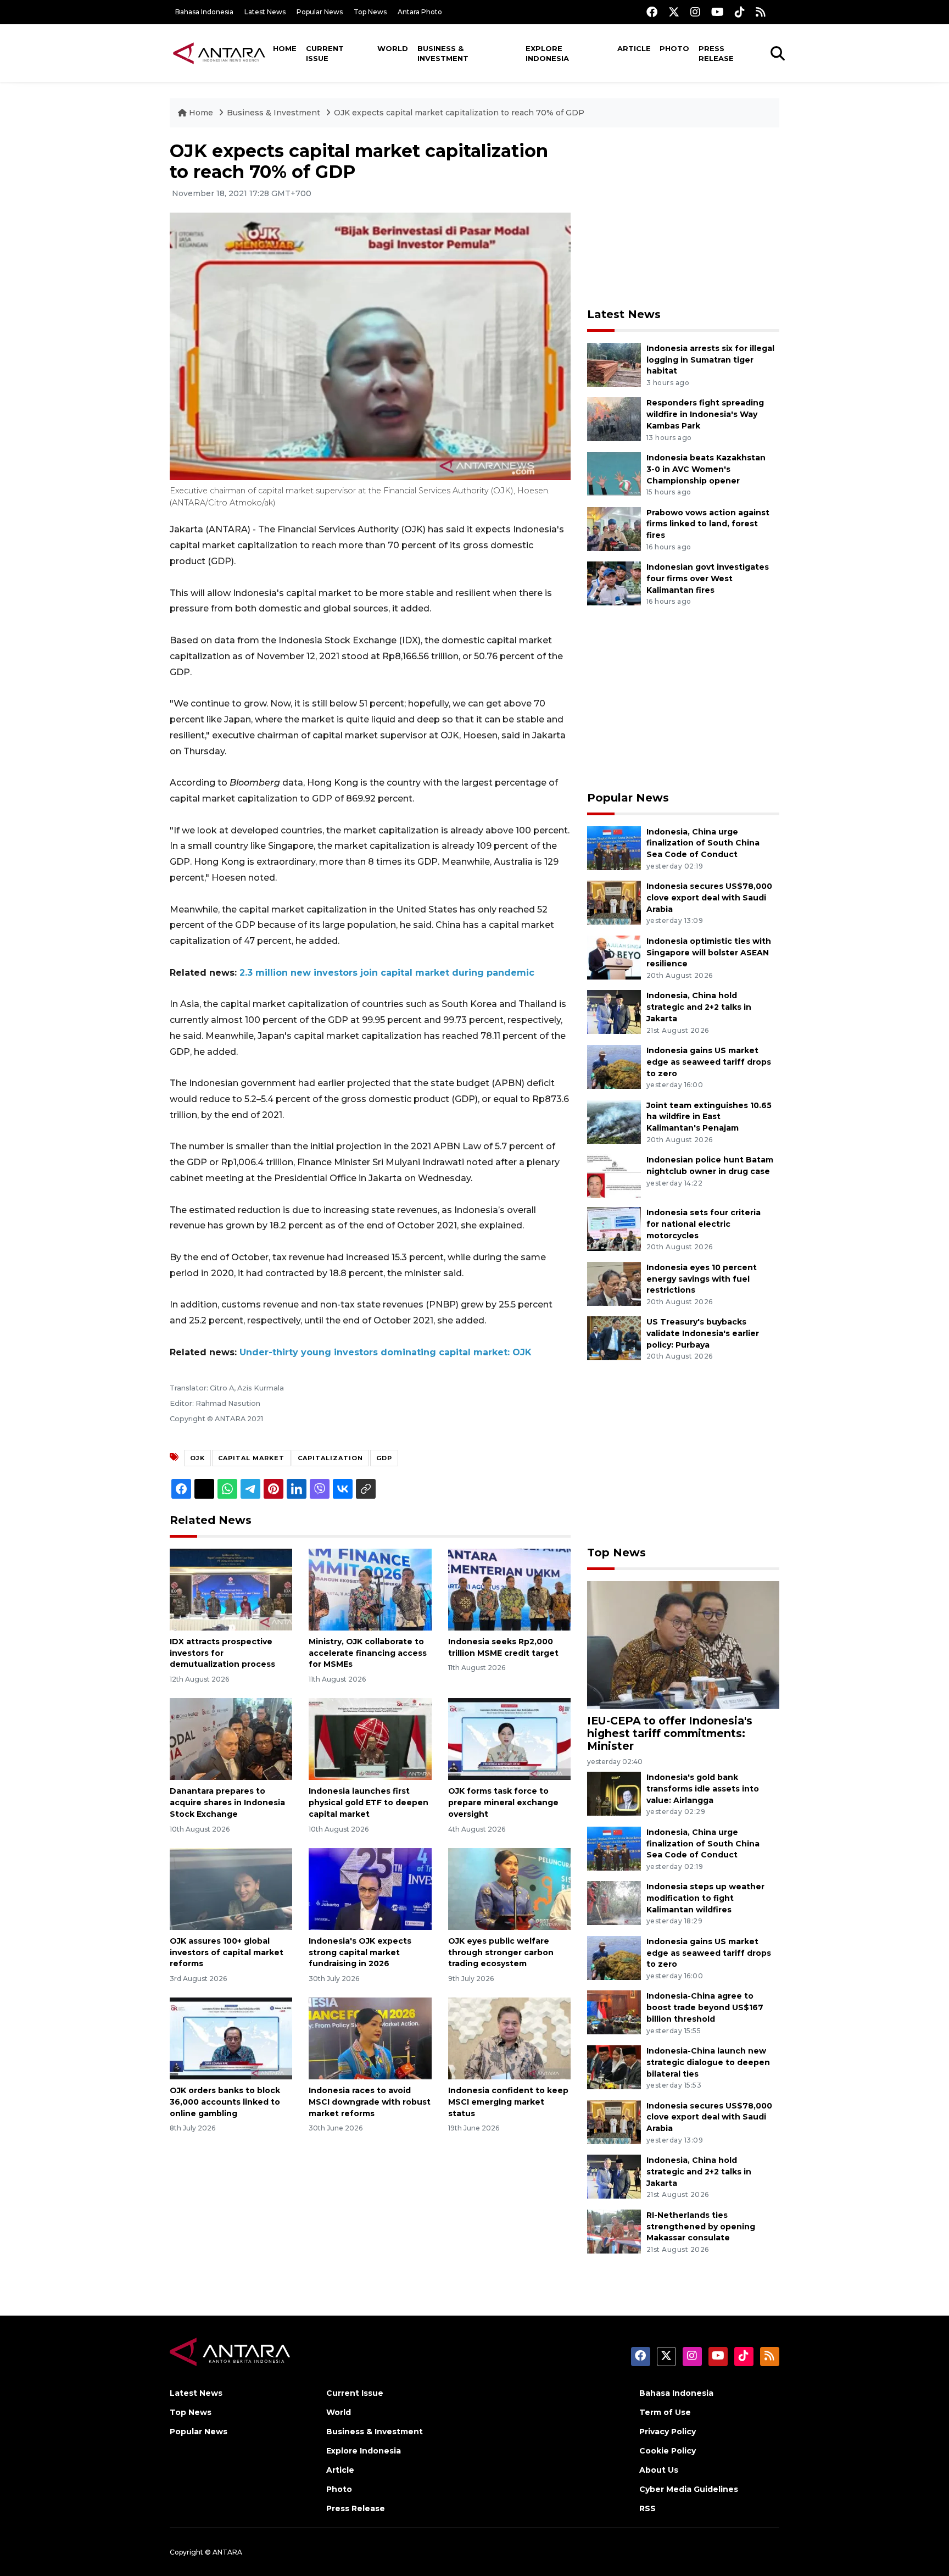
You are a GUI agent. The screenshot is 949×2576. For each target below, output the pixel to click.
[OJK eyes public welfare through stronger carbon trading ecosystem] (509, 1888)
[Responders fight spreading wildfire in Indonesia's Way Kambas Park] (614, 419)
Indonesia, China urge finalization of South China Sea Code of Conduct (703, 843)
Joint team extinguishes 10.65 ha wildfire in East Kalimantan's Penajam (709, 1117)
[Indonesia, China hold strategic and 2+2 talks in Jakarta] (614, 1012)
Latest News (265, 12)
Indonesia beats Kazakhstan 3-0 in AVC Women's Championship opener (706, 469)
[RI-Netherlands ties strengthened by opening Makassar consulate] (614, 2231)
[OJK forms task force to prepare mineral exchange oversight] (509, 1738)
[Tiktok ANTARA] (740, 12)
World (393, 48)
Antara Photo (420, 12)
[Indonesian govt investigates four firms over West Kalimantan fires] (614, 583)
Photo (674, 48)
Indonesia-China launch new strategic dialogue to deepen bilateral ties (708, 2062)
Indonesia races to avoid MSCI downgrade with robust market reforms (370, 2102)
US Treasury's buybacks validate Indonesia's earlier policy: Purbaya (703, 1333)
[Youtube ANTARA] (718, 12)
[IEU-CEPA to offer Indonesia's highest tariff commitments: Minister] (683, 1645)
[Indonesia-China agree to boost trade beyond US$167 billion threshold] (614, 2012)
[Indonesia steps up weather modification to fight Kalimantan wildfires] (614, 1903)
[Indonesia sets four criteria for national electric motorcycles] (614, 1228)
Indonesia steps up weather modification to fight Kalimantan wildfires (705, 1898)
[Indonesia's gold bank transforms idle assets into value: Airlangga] (614, 1793)
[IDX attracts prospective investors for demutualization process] (231, 1589)
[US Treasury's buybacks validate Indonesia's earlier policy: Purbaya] (614, 1338)
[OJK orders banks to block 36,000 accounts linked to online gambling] (231, 2038)
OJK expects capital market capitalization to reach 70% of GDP (459, 113)
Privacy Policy (668, 2432)
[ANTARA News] (219, 53)
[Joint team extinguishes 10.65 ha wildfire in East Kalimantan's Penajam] (614, 1121)
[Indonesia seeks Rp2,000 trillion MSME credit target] (509, 1589)
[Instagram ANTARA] (695, 12)
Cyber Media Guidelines (689, 2489)
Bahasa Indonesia (204, 12)
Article (634, 48)
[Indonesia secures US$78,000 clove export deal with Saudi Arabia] (614, 902)
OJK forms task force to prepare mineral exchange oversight (503, 1802)
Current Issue (325, 53)
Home (285, 48)
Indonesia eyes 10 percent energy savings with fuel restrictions (702, 1279)
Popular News (320, 12)
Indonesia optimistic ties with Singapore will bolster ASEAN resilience (709, 953)
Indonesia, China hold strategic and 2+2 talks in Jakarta (699, 1007)
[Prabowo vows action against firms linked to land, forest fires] (614, 528)
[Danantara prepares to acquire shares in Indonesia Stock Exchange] (231, 1738)
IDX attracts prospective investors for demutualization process (222, 1653)
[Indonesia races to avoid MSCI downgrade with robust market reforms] (370, 2038)
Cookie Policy (668, 2451)
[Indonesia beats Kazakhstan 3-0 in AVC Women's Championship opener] (614, 473)
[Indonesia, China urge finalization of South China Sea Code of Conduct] (614, 847)
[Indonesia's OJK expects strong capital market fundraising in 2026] (370, 1888)
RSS (647, 2508)
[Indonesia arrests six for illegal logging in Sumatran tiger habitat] (614, 364)
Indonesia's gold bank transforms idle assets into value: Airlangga (703, 1789)
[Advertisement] (683, 218)
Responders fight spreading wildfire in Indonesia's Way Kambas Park (705, 414)
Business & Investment (443, 53)
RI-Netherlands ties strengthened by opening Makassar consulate (701, 2227)
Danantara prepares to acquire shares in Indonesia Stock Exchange (227, 1802)
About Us (659, 2470)
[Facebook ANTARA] (652, 12)
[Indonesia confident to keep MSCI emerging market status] (509, 2038)
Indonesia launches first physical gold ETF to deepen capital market (369, 1802)
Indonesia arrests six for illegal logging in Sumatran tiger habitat (710, 360)
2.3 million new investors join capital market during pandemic (387, 973)
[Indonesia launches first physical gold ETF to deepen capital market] (370, 1738)
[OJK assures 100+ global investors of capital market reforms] (231, 1888)
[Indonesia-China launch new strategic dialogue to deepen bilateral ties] (614, 2066)
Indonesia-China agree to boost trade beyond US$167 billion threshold (705, 2007)
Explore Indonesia (547, 53)
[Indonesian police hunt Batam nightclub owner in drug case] (614, 1175)
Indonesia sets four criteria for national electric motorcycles (704, 1224)
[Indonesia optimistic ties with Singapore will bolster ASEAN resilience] (614, 957)
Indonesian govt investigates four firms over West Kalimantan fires (708, 578)
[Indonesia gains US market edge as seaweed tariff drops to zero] (614, 1066)
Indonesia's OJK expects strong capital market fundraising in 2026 (360, 1952)
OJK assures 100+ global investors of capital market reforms (227, 1952)
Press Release (716, 53)
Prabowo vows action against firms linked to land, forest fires (708, 524)
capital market (251, 1458)
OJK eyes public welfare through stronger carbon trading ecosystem (501, 1952)
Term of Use (665, 2412)
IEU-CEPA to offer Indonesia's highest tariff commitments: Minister (670, 1733)
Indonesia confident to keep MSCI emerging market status (508, 2102)
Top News (370, 12)
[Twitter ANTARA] (674, 12)
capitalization (330, 1458)
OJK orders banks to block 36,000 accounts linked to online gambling (225, 2102)
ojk (197, 1458)
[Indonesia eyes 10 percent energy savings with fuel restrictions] (614, 1283)
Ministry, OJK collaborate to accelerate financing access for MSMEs (368, 1653)
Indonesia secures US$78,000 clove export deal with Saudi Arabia (709, 898)
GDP (384, 1458)
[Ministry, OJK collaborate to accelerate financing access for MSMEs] (370, 1589)
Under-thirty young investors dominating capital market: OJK (386, 1352)
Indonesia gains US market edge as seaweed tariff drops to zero (709, 1062)
